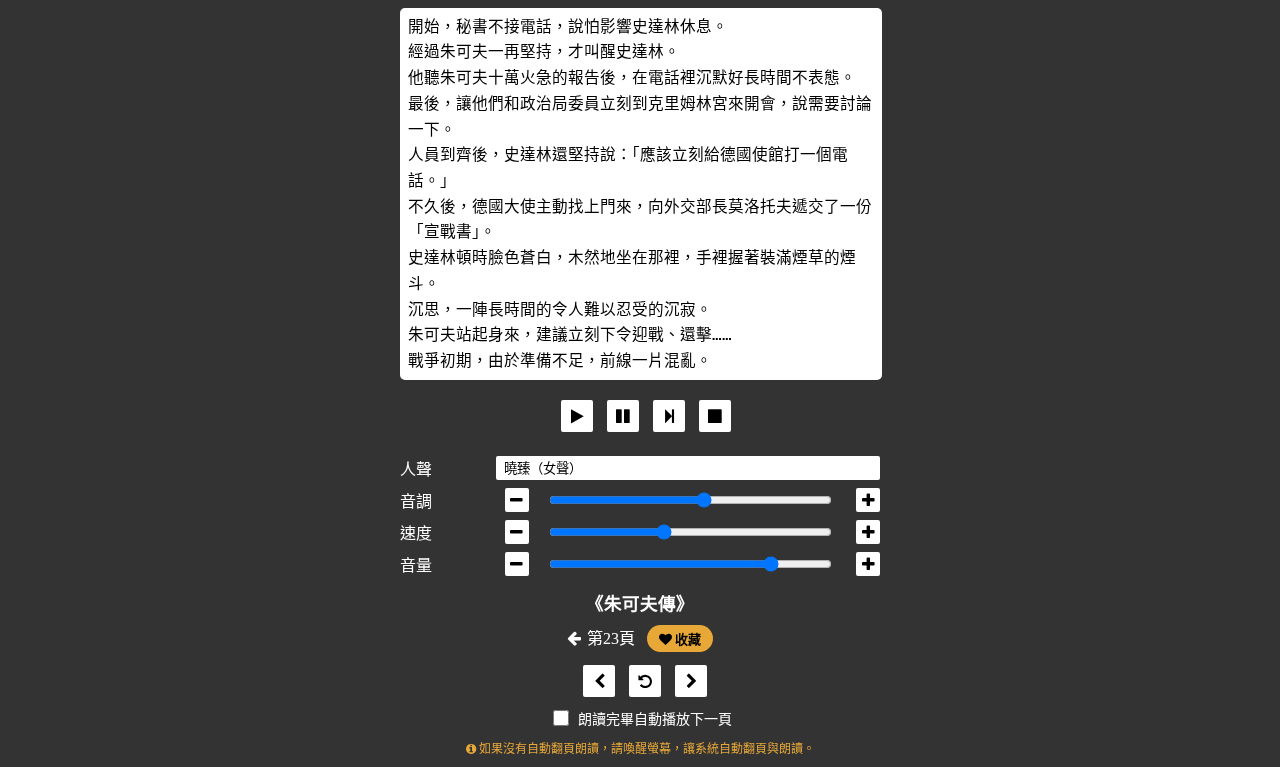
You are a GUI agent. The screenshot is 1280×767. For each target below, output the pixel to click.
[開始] (577, 416)
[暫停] (623, 416)
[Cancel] (715, 416)
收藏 (686, 639)
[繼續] (669, 416)
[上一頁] (594, 681)
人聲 (416, 469)
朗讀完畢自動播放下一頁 (655, 719)
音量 (416, 565)
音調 (416, 501)
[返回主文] (640, 681)
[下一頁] (686, 681)
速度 (416, 533)
